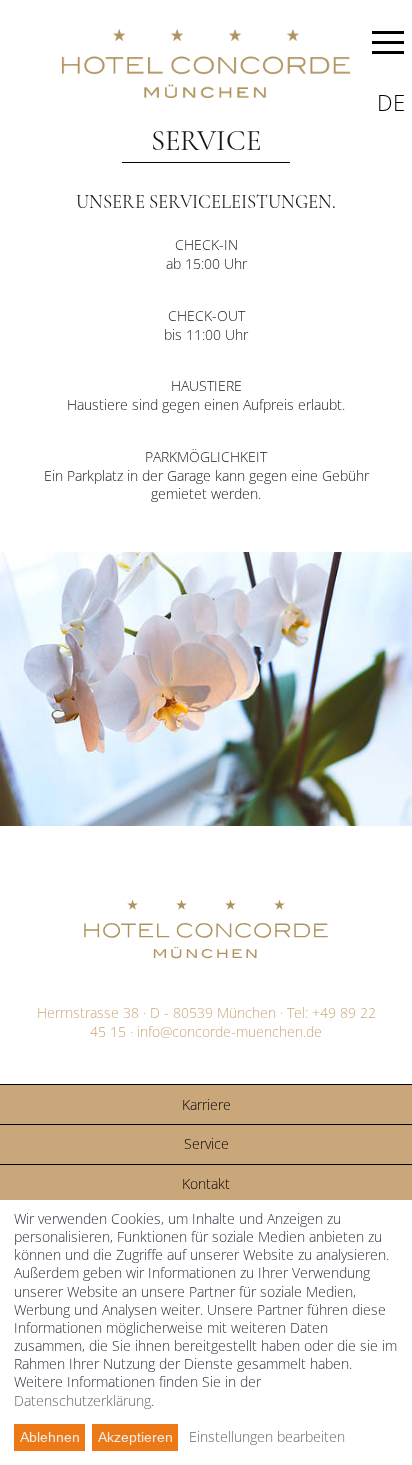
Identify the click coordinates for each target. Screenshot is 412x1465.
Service (206, 1143)
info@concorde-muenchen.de (229, 1031)
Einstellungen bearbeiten (267, 1437)
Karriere (206, 1104)
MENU (388, 46)
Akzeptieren (135, 1437)
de (391, 102)
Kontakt (206, 1183)
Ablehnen (50, 1437)
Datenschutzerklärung (82, 1400)
